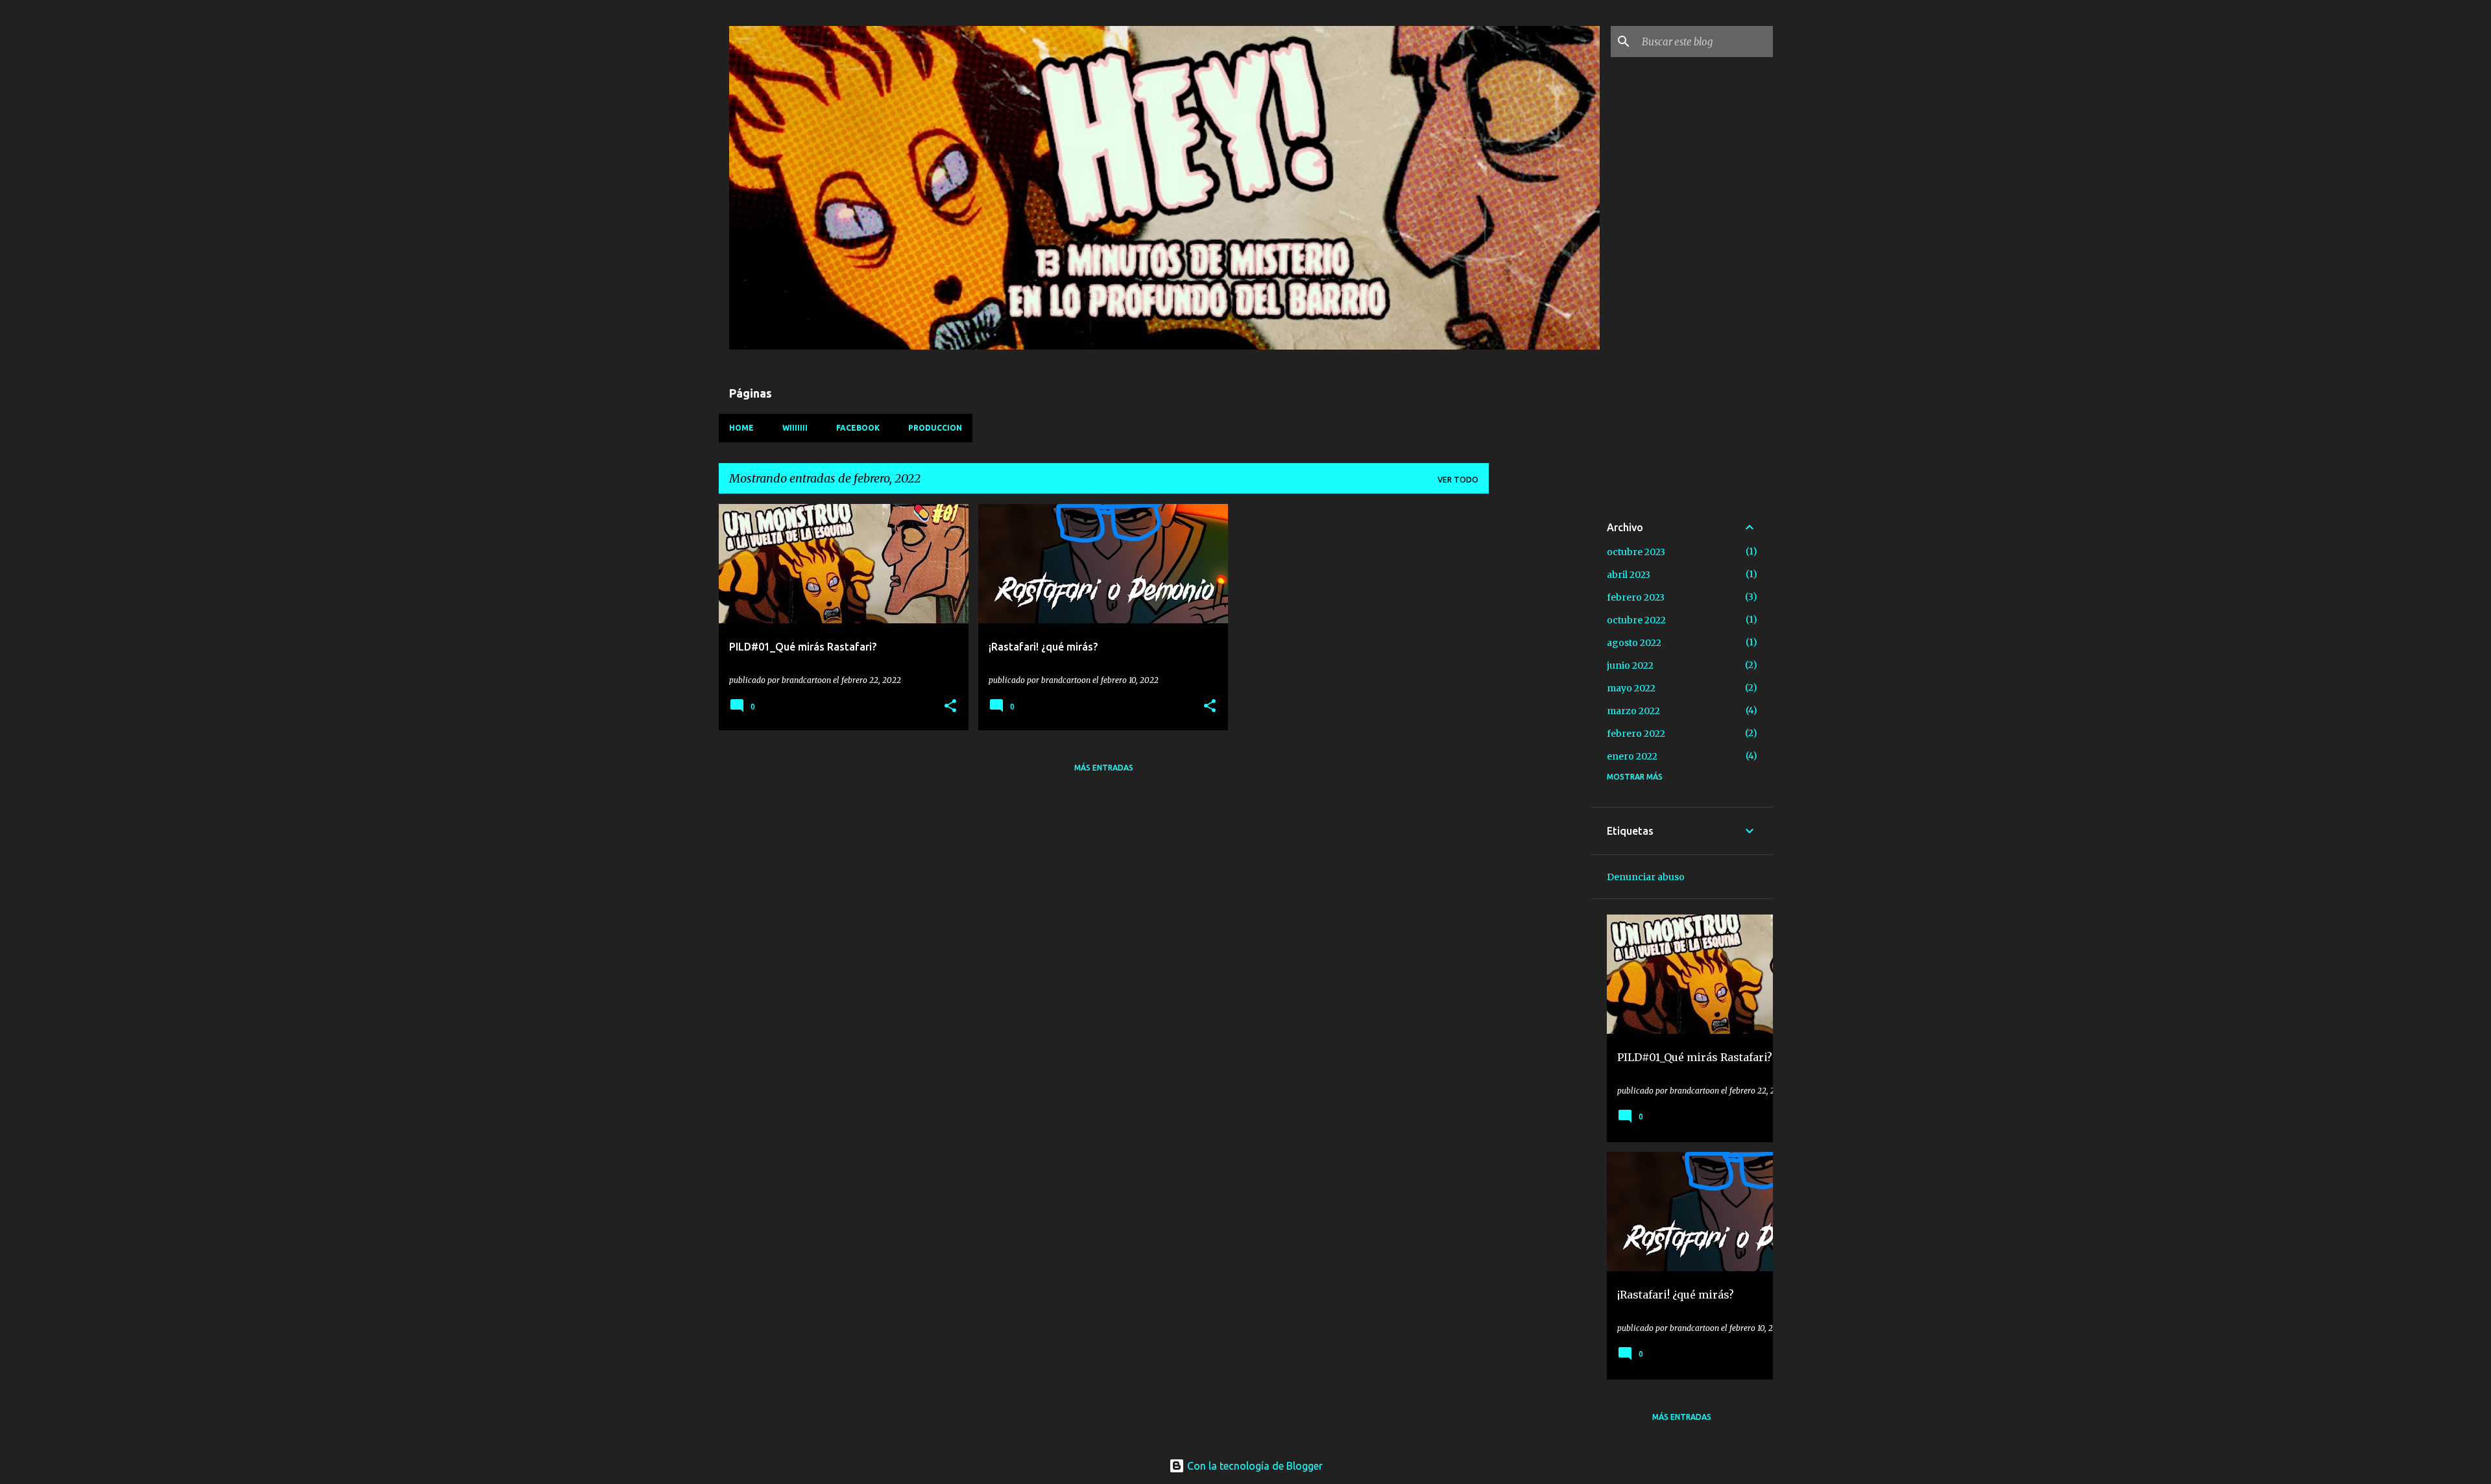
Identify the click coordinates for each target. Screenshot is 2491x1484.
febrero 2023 (1636, 597)
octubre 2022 (1636, 620)
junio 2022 (1630, 665)
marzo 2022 (1633, 711)
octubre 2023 (1636, 552)
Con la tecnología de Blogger (1254, 1466)
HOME (741, 428)
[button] (950, 707)
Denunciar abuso (1646, 877)
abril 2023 (1629, 575)
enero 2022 (1632, 756)
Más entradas (1104, 768)
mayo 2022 (1631, 688)
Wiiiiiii (795, 428)
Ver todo (1458, 480)
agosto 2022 (1634, 643)
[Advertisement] (1540, 699)
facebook (858, 428)
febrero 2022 (1636, 734)
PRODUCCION (935, 428)
